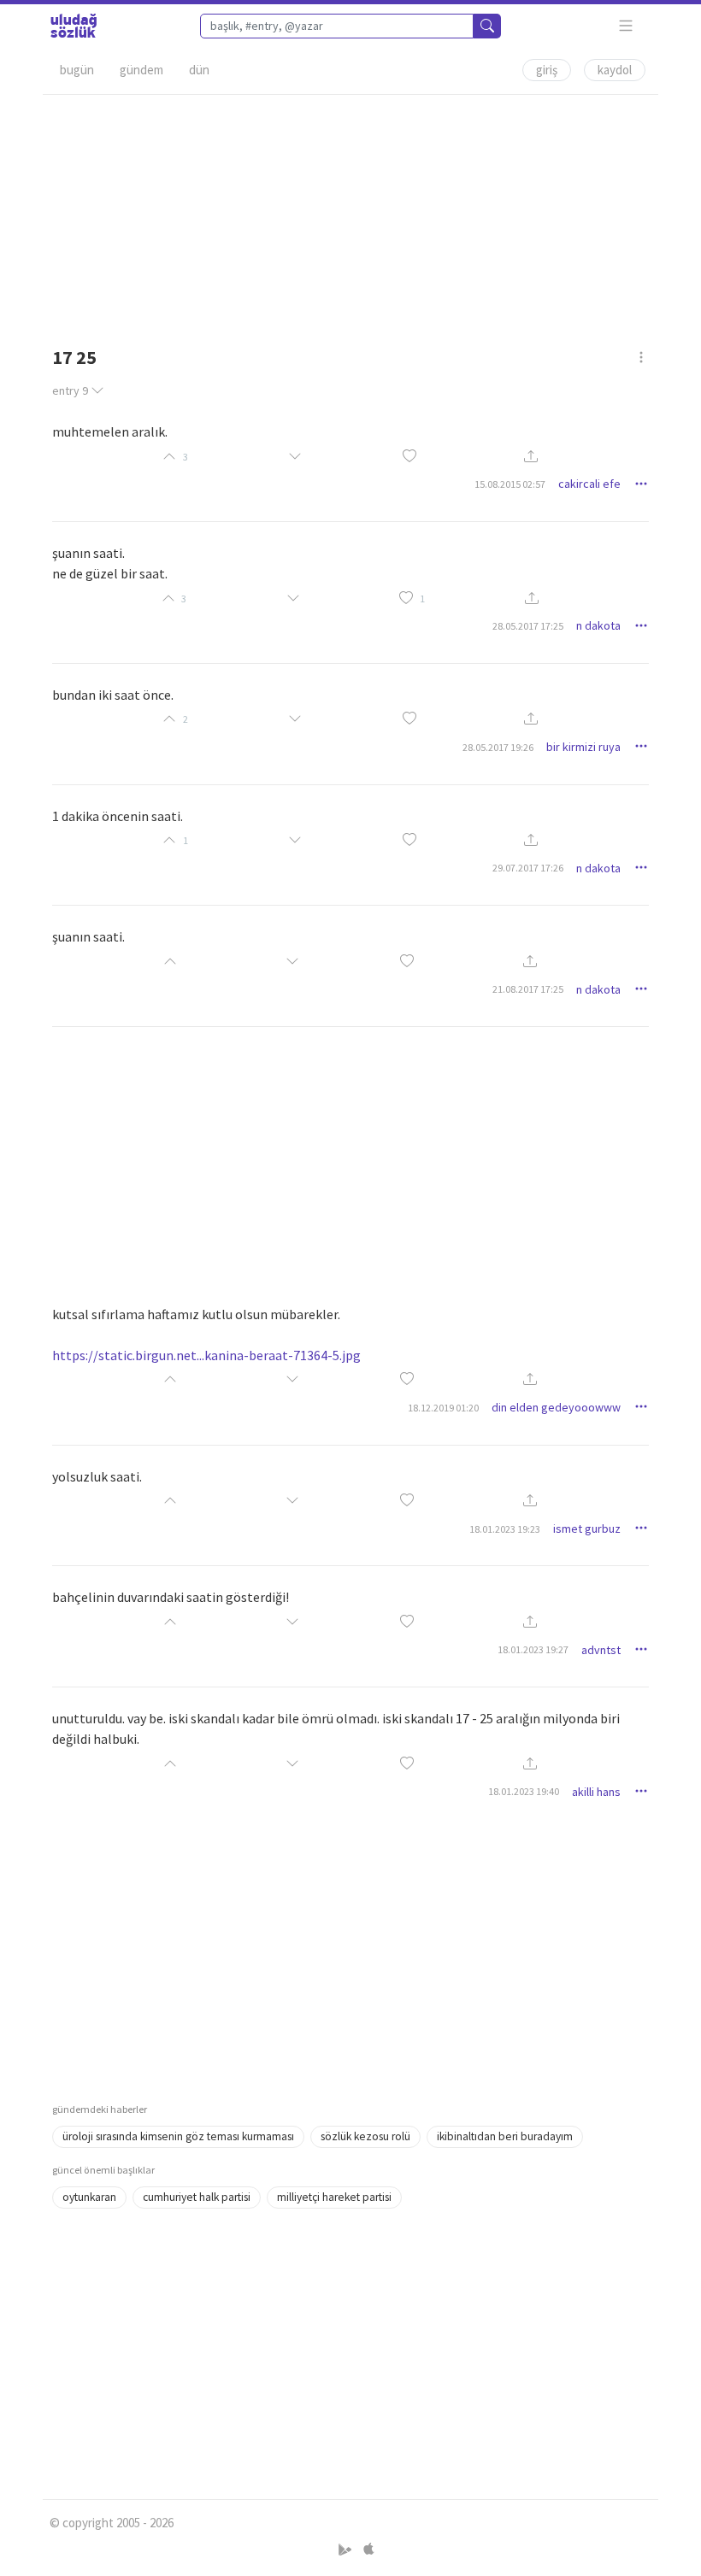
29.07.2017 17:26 (528, 868)
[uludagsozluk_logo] (74, 26)
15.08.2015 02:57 (510, 484)
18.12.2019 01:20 (443, 1408)
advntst (601, 1650)
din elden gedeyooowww (556, 1407)
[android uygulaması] (347, 2550)
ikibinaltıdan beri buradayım (505, 2136)
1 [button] (422, 599)
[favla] (409, 457)
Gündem (141, 70)
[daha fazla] (626, 26)
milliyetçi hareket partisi (334, 2197)
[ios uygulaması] (368, 2550)
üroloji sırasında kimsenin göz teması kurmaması (178, 2136)
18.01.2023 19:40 (524, 1791)
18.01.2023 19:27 (533, 1649)
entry (70, 390)
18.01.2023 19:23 (505, 1529)
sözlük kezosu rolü (365, 2136)
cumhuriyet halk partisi (197, 2197)
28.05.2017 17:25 (528, 626)
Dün (199, 70)
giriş (547, 70)
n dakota (598, 625)
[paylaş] (531, 457)
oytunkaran (89, 2197)
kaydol (615, 70)
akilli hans (596, 1792)
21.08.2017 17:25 (528, 989)
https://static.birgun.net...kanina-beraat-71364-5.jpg (206, 1355)
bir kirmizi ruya (583, 747)
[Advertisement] (350, 214)
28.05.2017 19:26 (498, 747)
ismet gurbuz (587, 1529)
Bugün (77, 70)
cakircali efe (589, 484)
